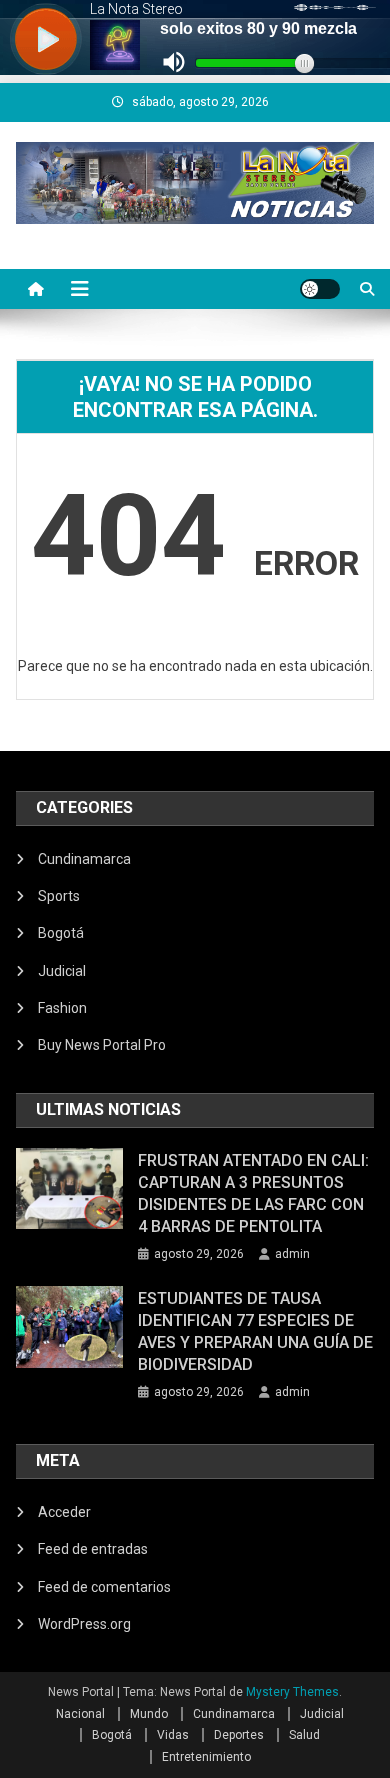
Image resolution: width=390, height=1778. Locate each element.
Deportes (239, 1735)
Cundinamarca (84, 859)
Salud (304, 1735)
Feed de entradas (93, 1549)
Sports (59, 896)
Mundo (149, 1714)
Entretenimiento (206, 1757)
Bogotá (61, 933)
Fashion (62, 1008)
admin (292, 1254)
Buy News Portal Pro (102, 1045)
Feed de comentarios (104, 1587)
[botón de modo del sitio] (320, 289)
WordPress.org (84, 1624)
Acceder (64, 1512)
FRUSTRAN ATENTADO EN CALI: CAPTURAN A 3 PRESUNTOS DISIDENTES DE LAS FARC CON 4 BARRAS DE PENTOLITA (253, 1193)
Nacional (80, 1714)
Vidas (173, 1735)
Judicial (62, 971)
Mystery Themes (292, 1692)
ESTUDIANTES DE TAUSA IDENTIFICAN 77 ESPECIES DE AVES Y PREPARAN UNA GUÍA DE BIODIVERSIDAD (255, 1331)
